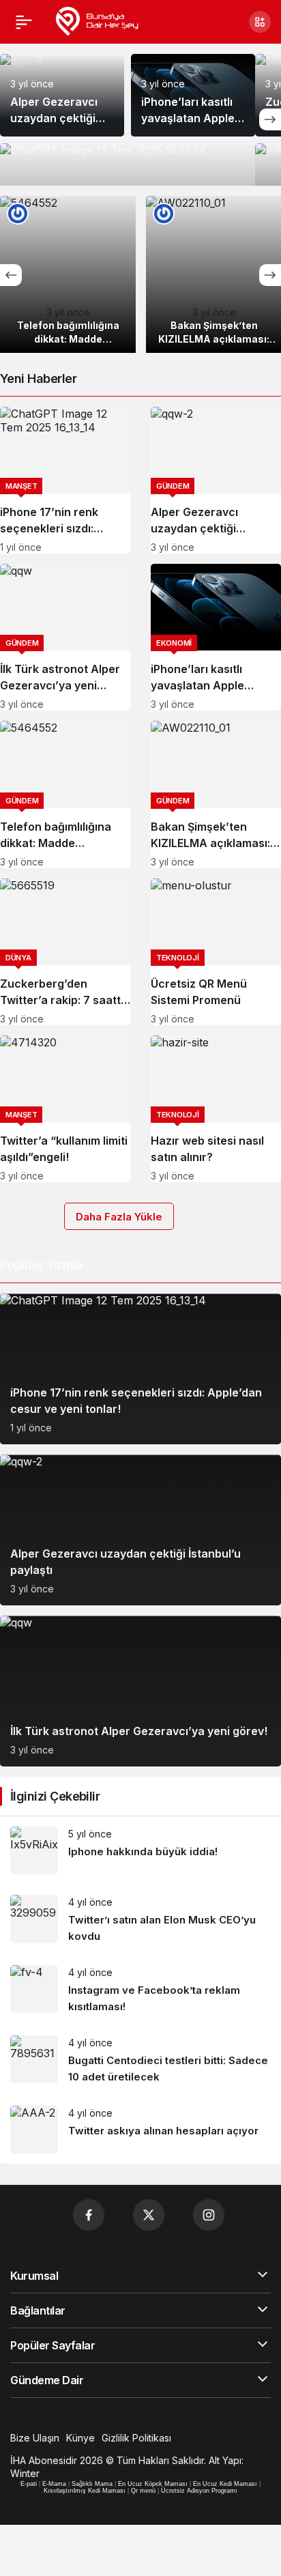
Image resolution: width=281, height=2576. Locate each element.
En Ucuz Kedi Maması (225, 2484)
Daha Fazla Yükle (119, 1217)
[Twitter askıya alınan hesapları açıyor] (140, 2130)
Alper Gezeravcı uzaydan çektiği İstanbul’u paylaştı (59, 118)
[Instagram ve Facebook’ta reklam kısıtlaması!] (140, 1990)
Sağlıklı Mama (92, 2484)
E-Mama (54, 2484)
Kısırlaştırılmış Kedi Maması (85, 2491)
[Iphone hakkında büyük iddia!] (140, 1850)
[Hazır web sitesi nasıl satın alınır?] (216, 1109)
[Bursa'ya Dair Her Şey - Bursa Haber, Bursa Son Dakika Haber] (97, 20)
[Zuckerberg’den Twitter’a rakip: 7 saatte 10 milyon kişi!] (65, 952)
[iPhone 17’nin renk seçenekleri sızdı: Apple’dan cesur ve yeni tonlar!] (65, 480)
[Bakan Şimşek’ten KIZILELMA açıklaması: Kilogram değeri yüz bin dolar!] (216, 794)
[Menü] (24, 22)
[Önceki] (11, 275)
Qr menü (143, 2491)
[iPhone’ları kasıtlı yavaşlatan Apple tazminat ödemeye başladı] (216, 637)
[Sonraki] (270, 119)
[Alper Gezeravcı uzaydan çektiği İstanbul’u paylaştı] (216, 480)
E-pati (29, 2484)
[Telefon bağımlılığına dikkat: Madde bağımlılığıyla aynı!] (68, 274)
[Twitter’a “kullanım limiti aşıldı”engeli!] (65, 1109)
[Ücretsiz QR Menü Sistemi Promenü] (216, 952)
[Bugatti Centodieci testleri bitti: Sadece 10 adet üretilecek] (140, 2060)
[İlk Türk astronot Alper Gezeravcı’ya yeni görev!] (65, 637)
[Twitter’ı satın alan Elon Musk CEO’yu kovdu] (140, 1920)
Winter (25, 2473)
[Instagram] (209, 2215)
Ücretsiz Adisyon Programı (199, 2491)
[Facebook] (89, 2215)
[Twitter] (149, 2215)
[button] (260, 22)
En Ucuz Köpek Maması (153, 2484)
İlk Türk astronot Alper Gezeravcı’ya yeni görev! (139, 1731)
